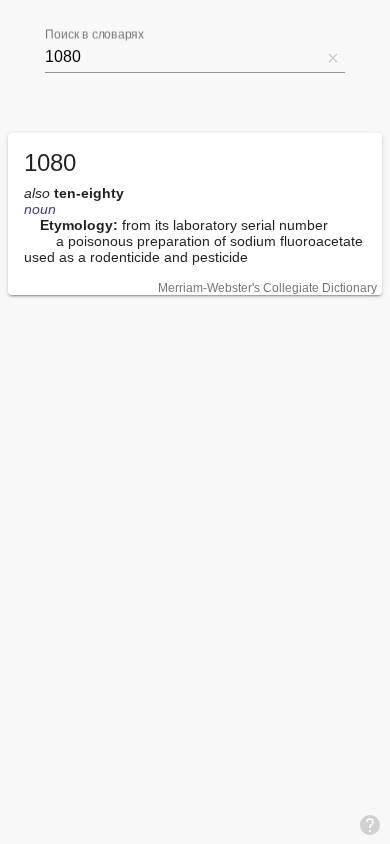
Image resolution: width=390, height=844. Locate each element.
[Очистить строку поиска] (333, 57)
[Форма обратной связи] (370, 824)
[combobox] (183, 57)
